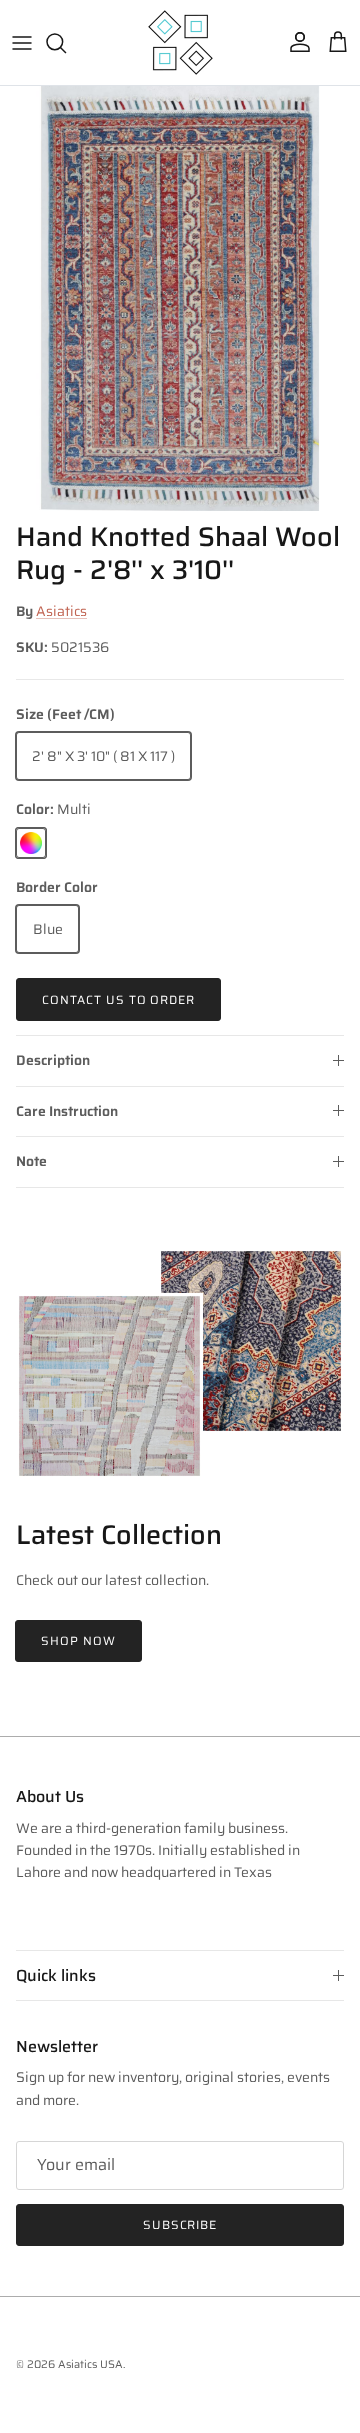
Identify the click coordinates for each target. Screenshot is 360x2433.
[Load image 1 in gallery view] (180, 298)
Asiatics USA (90, 2364)
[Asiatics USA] (180, 42)
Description (53, 1060)
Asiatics (61, 611)
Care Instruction (67, 1111)
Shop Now (78, 1640)
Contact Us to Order (118, 999)
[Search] (66, 43)
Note (31, 1161)
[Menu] (22, 43)
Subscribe (180, 2224)
